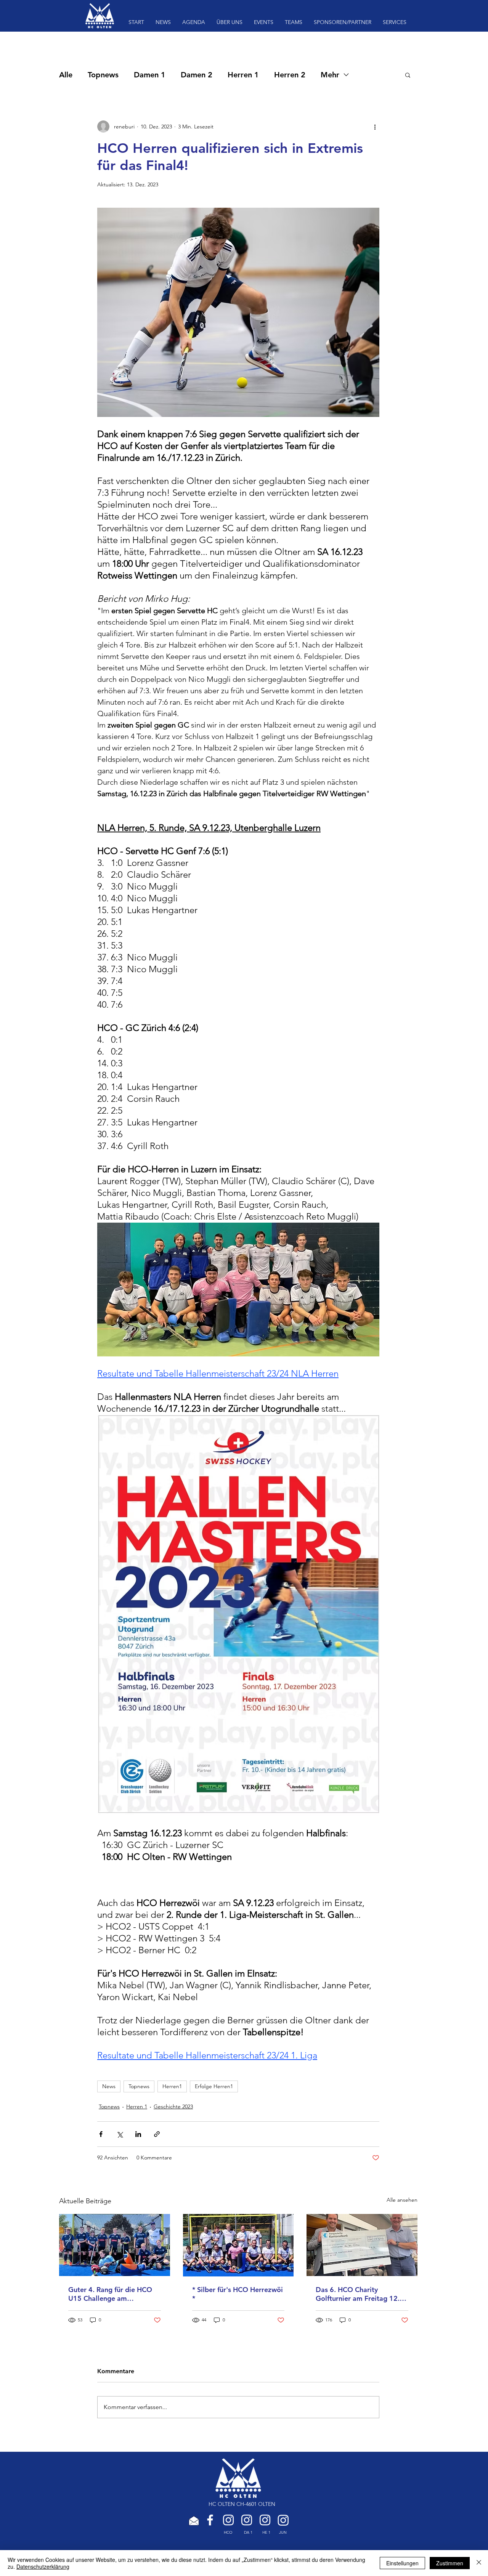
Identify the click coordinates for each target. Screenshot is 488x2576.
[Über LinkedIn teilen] (138, 2134)
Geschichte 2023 (173, 2106)
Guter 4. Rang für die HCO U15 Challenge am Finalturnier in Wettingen (110, 2294)
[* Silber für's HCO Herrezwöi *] (238, 2245)
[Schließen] (479, 2563)
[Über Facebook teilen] (101, 2134)
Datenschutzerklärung (43, 2566)
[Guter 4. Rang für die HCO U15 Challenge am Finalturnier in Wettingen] (115, 2245)
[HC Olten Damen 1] (247, 2520)
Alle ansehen (402, 2200)
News (109, 2086)
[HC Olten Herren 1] (265, 2520)
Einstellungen (402, 2563)
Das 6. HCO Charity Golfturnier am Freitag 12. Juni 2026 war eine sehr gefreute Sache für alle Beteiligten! (358, 2294)
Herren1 (172, 2086)
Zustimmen (450, 2563)
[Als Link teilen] (157, 2134)
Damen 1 (150, 75)
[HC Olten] (228, 2520)
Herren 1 (243, 75)
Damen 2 (197, 75)
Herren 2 (290, 75)
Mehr (330, 75)
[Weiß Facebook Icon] (210, 2520)
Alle (66, 75)
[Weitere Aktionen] (375, 127)
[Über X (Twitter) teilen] (120, 2134)
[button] (408, 75)
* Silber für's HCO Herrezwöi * (238, 2294)
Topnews (103, 75)
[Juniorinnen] (283, 2520)
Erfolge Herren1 (214, 2086)
